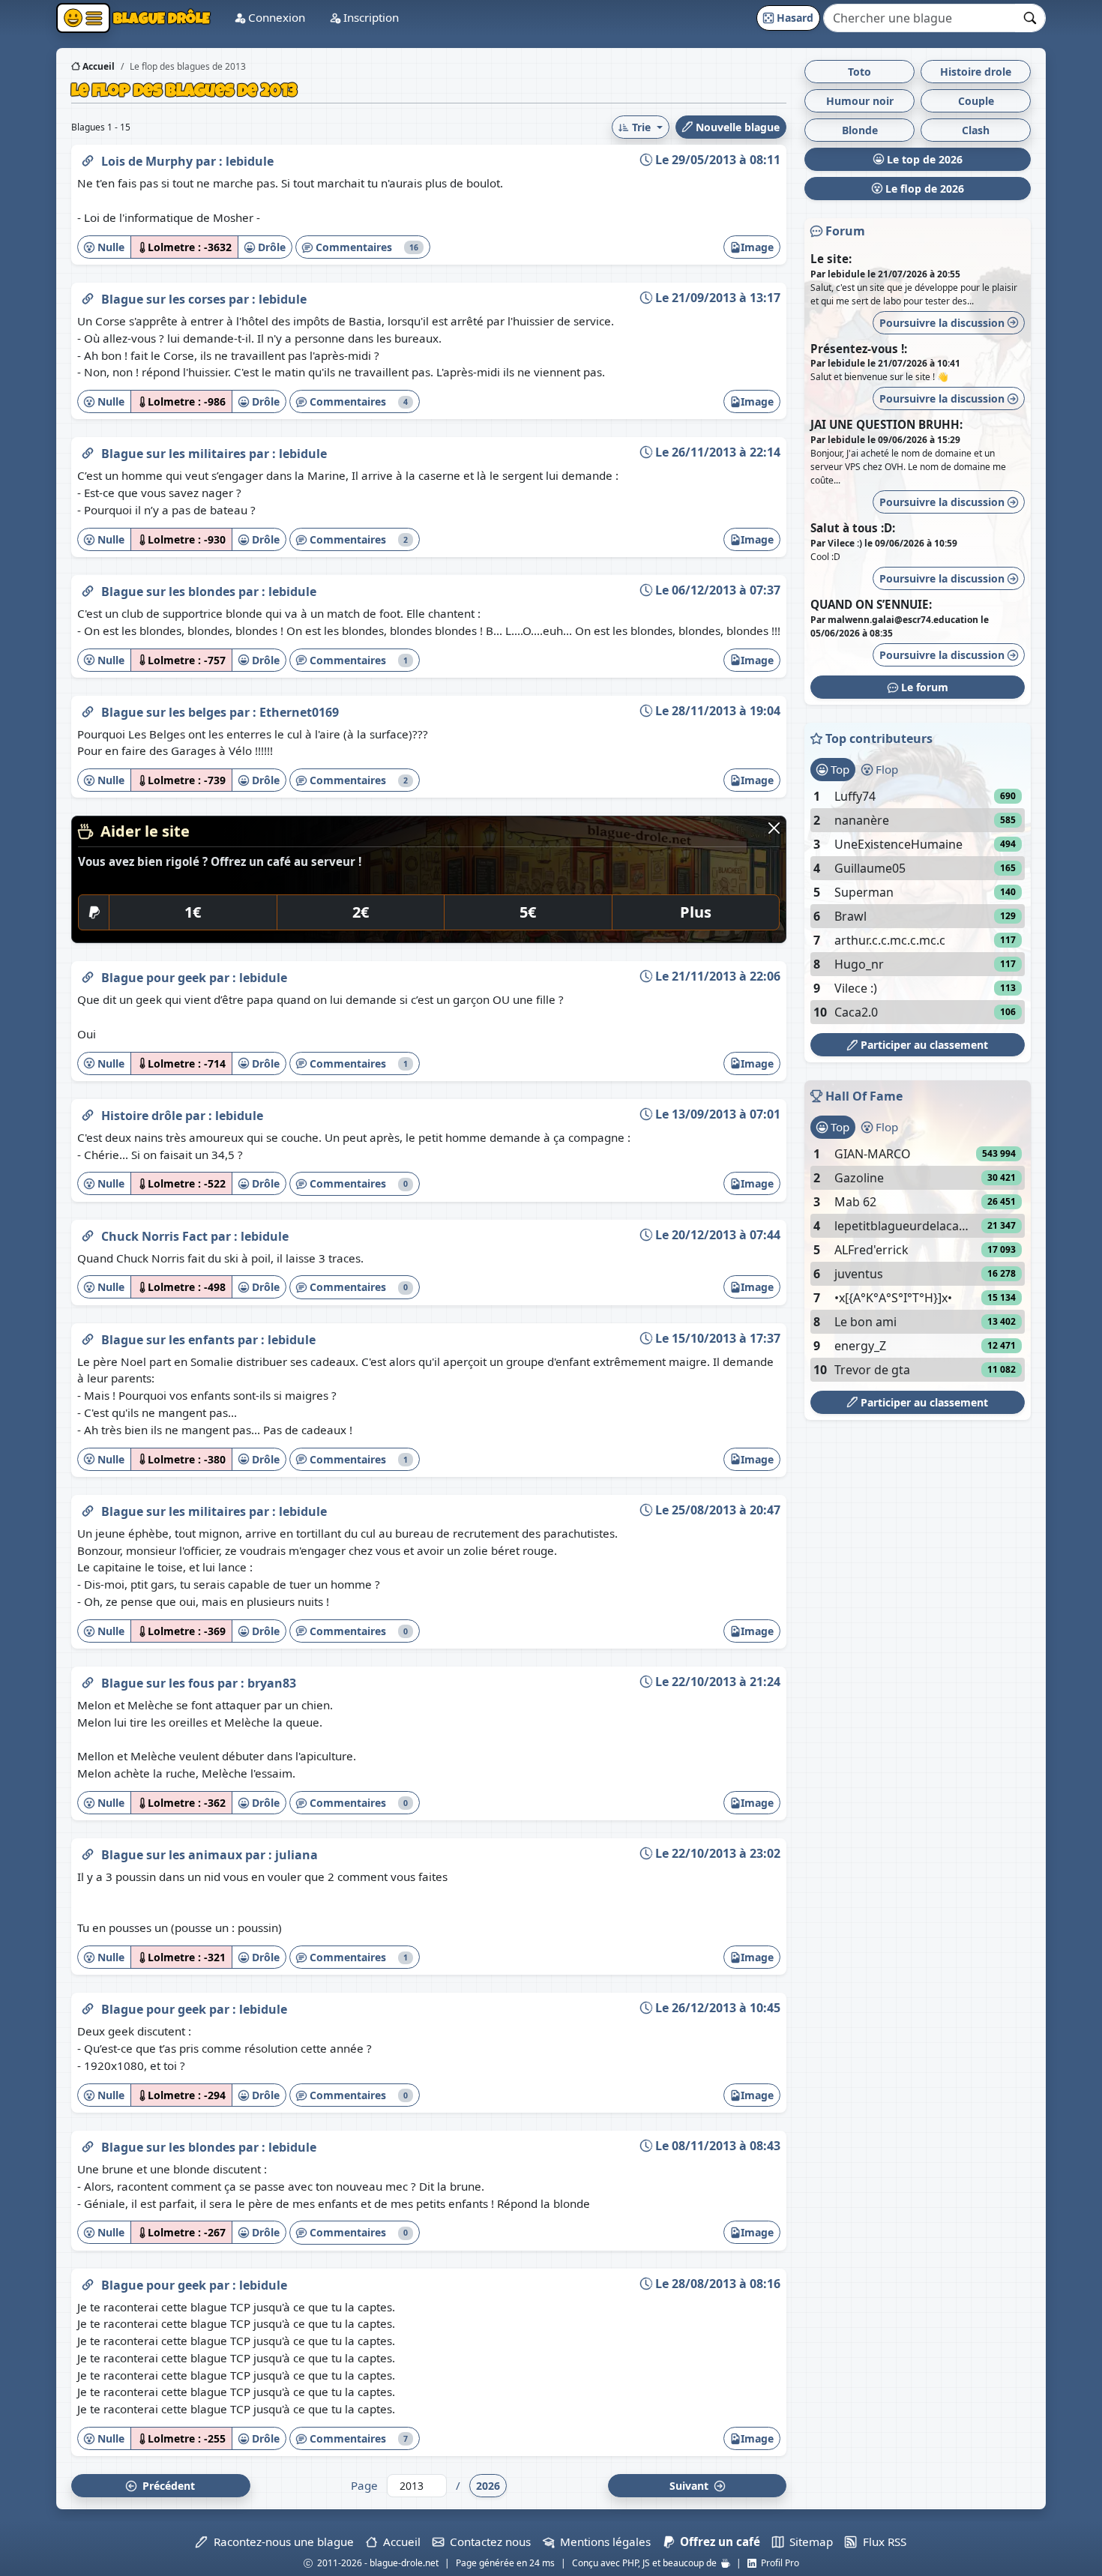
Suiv (690, 2486)
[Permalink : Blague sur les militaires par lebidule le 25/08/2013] (88, 1508)
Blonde (860, 130)
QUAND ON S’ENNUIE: (871, 604)
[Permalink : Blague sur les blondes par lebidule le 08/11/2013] (88, 2144)
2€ (361, 912)
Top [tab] (838, 769)
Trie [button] (641, 127)
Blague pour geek (155, 978)
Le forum (923, 687)
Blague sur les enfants (169, 1340)
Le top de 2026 (923, 159)
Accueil (97, 66)
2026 (488, 2486)
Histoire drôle (143, 1116)
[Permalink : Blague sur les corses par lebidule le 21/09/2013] (88, 296)
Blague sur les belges (165, 712)
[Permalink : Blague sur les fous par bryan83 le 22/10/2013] (88, 1680)
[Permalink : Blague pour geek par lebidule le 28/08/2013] (88, 2282)
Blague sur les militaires (175, 454)
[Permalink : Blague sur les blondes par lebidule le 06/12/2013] (88, 589)
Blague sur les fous (159, 1683)
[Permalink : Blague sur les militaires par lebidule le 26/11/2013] (88, 451)
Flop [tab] (885, 769)
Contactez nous (487, 2542)
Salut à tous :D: (853, 528)
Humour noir (860, 101)
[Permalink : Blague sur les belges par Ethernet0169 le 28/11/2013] (88, 709)
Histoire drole (976, 72)
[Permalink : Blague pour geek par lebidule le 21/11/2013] (88, 975)
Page (364, 2485)
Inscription (370, 17)
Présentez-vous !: (859, 349)
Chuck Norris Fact (156, 1236)
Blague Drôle (160, 18)
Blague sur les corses (165, 299)
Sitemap (808, 2542)
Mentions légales (602, 2542)
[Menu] (83, 18)
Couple (976, 101)
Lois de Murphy (148, 161)
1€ (193, 912)
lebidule (250, 161)
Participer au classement (923, 1045)
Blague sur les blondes (170, 592)
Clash (976, 130)
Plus (696, 912)
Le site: (831, 259)
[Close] (774, 828)
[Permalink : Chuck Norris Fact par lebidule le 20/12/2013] (88, 1233)
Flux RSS (881, 2542)
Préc (166, 2486)
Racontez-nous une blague (280, 2542)
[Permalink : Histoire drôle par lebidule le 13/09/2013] (88, 1113)
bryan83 (272, 1683)
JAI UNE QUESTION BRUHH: (886, 424)
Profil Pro (778, 2563)
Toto (859, 72)
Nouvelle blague (736, 127)
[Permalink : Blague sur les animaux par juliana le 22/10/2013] (88, 1852)
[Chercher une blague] (1030, 18)
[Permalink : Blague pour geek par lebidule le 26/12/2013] (88, 2006)
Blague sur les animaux (173, 1855)
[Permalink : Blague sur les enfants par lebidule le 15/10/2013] (88, 1337)
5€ (528, 912)
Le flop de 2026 (923, 189)
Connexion (275, 17)
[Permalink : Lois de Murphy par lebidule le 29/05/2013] (88, 158)
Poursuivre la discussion (943, 323)
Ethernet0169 (299, 712)
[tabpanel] (918, 904)
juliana (296, 1855)
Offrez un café (717, 2542)
